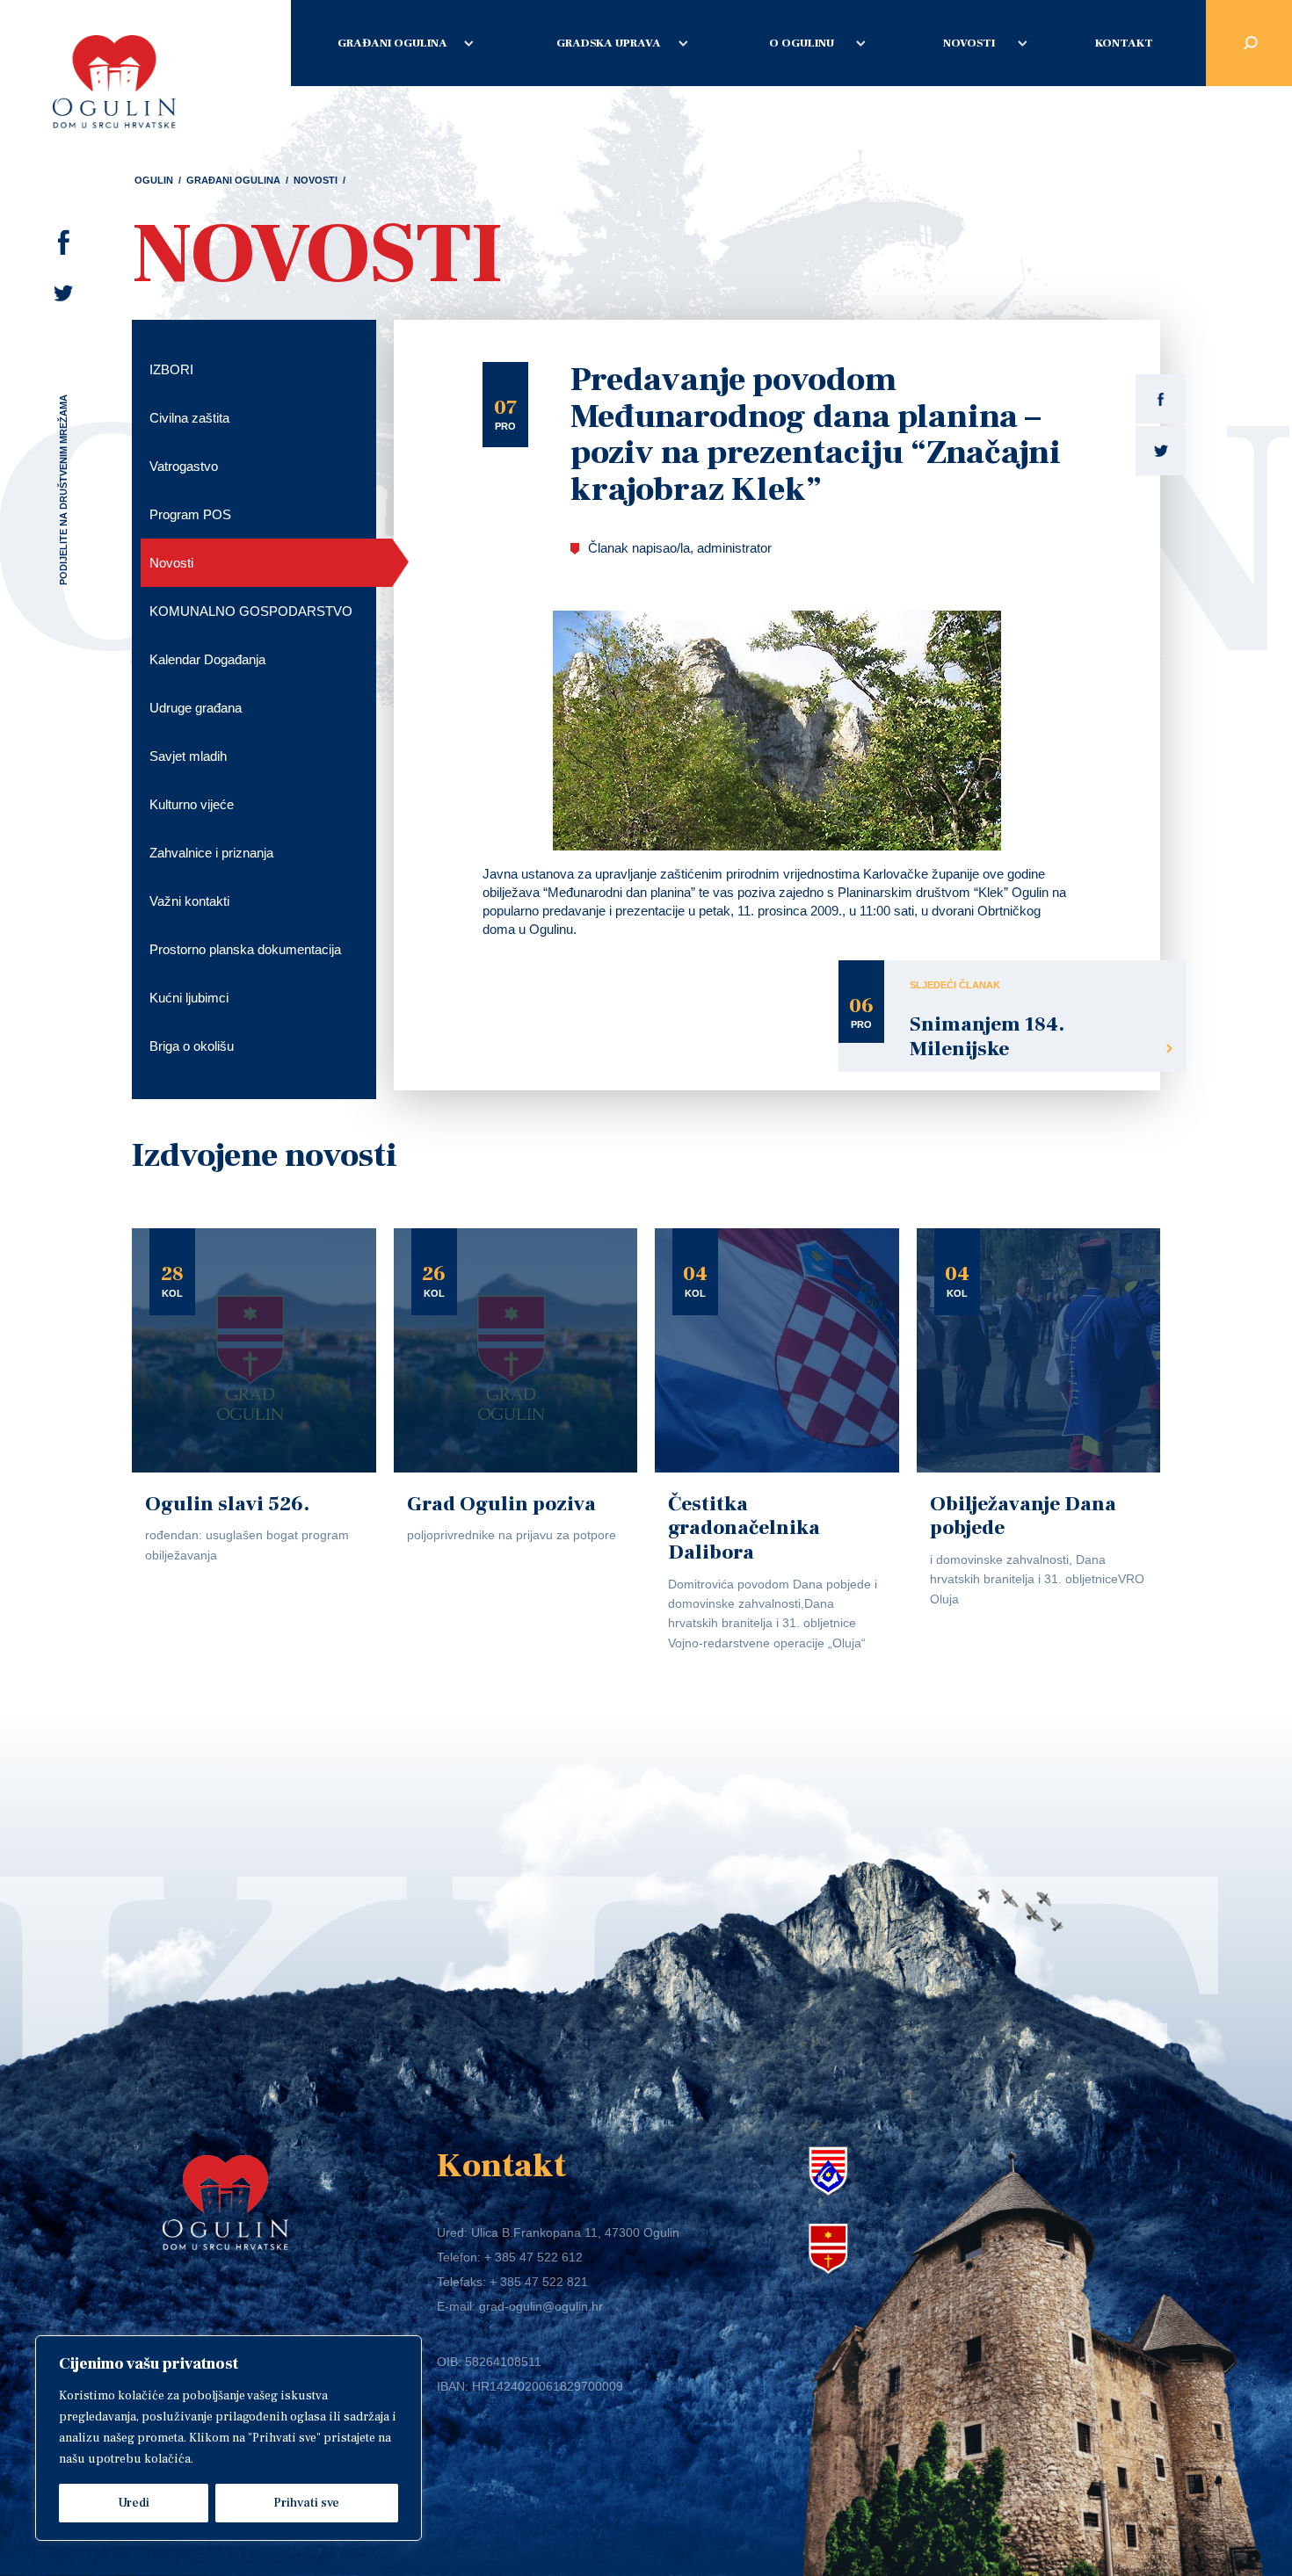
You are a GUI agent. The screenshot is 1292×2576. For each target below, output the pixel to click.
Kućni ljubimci (189, 998)
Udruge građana (196, 708)
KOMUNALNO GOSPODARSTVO (251, 611)
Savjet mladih (188, 756)
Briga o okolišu (192, 1046)
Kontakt (1124, 43)
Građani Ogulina (392, 43)
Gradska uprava (609, 43)
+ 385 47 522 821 (539, 2282)
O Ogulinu (802, 43)
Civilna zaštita (189, 418)
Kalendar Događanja (207, 659)
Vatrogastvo (184, 466)
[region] (229, 2438)
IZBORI (171, 369)
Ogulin (154, 180)
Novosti (969, 43)
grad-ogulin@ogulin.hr (541, 2306)
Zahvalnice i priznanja (211, 853)
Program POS (190, 514)
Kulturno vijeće (192, 804)
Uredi (134, 2503)
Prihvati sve (306, 2503)
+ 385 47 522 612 (533, 2257)
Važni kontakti (189, 901)
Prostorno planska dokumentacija (245, 949)
